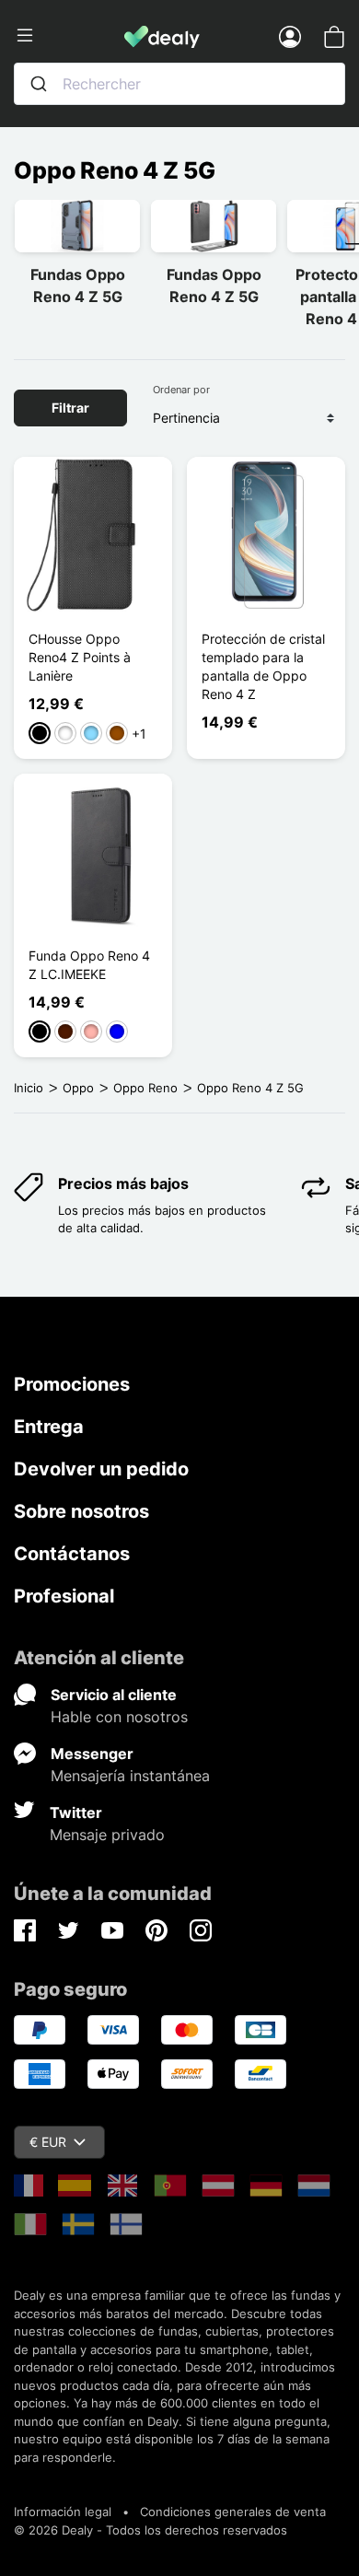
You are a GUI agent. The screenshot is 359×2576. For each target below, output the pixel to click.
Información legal (63, 2512)
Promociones (72, 1384)
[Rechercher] (39, 84)
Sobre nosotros (81, 1511)
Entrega (49, 1427)
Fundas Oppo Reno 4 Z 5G (78, 286)
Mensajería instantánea (130, 1776)
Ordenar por (181, 390)
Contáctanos (72, 1554)
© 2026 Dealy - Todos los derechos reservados (151, 2530)
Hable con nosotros (119, 1717)
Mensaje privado (107, 1835)
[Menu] (69, 36)
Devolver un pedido (101, 1469)
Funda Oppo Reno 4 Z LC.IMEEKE (89, 965)
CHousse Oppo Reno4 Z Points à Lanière (80, 657)
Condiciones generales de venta (233, 2512)
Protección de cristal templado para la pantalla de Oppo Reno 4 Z (263, 666)
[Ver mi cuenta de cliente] (290, 36)
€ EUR (48, 2142)
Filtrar (70, 408)
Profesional (64, 1596)
